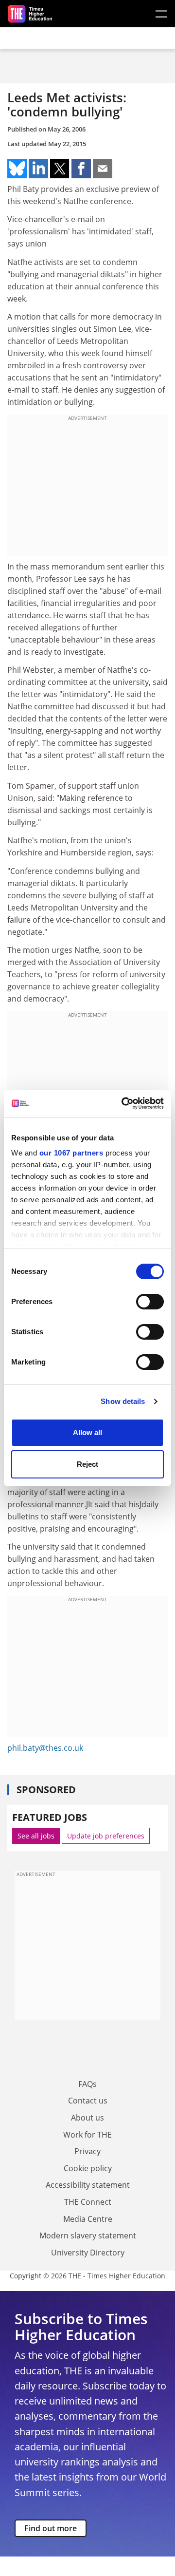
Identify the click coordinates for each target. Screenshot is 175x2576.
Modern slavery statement (88, 2235)
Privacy (87, 2151)
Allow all (87, 1432)
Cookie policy (88, 2168)
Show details (123, 1401)
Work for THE (87, 2135)
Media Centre (88, 2219)
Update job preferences (106, 1836)
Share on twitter (60, 169)
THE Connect (88, 2202)
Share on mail (103, 169)
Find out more (51, 2528)
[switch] (150, 1302)
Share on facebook (81, 169)
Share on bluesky (17, 169)
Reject (87, 1464)
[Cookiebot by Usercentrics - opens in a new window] (123, 1103)
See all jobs (36, 1836)
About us (87, 2118)
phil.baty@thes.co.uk (45, 1748)
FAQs (87, 2084)
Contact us (88, 2101)
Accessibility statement (88, 2185)
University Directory (88, 2253)
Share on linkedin (38, 169)
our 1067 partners (71, 1153)
